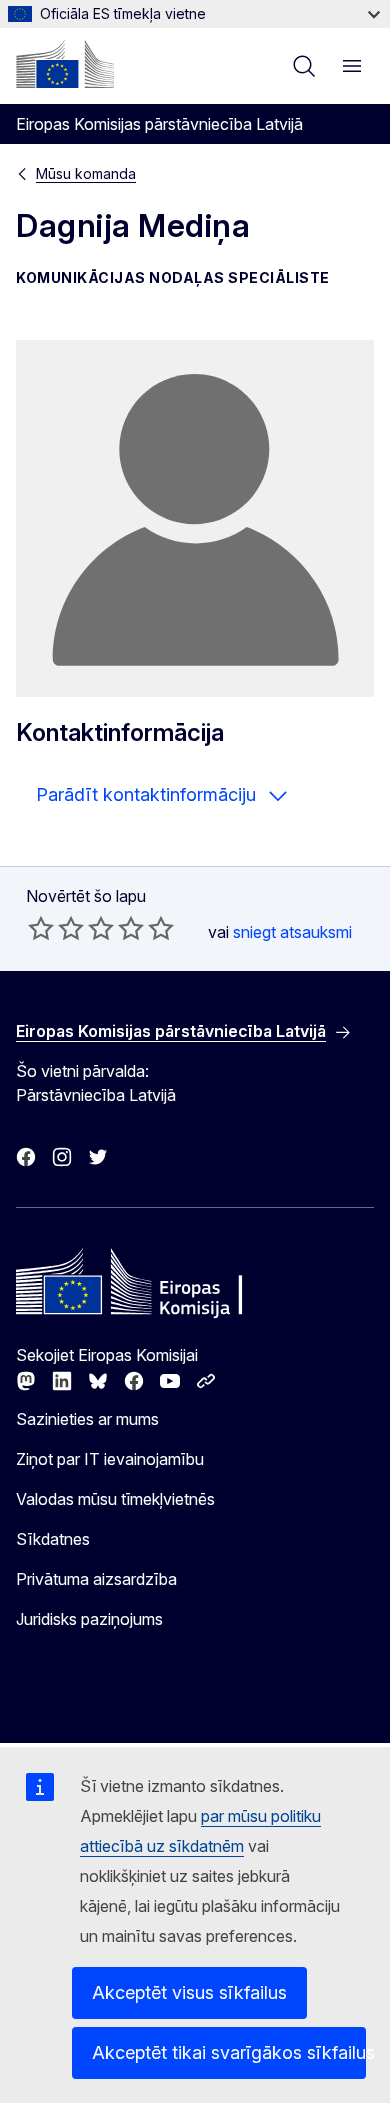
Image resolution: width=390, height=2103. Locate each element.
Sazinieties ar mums (87, 1419)
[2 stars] (56, 928)
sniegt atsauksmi (292, 932)
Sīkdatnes (53, 1539)
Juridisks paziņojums (89, 1619)
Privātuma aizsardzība (96, 1579)
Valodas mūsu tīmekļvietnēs (115, 1499)
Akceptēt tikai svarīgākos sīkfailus (229, 2052)
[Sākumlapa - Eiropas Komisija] (65, 64)
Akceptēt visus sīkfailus (189, 1992)
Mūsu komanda (86, 173)
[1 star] (41, 928)
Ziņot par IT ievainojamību (110, 1459)
